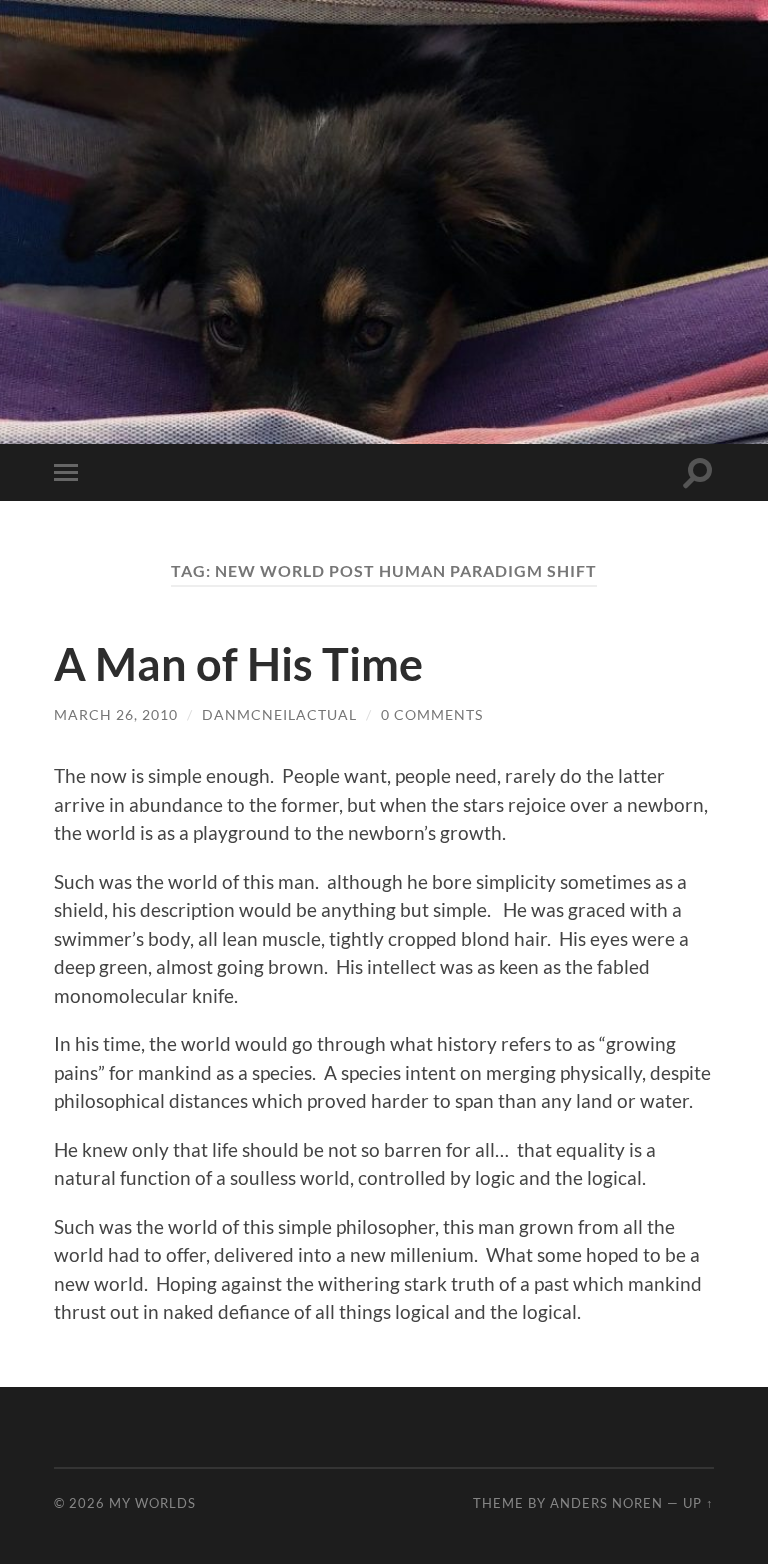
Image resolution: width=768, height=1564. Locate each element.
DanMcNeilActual (279, 714)
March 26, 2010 (116, 714)
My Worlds (152, 1503)
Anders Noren (606, 1503)
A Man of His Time (238, 664)
